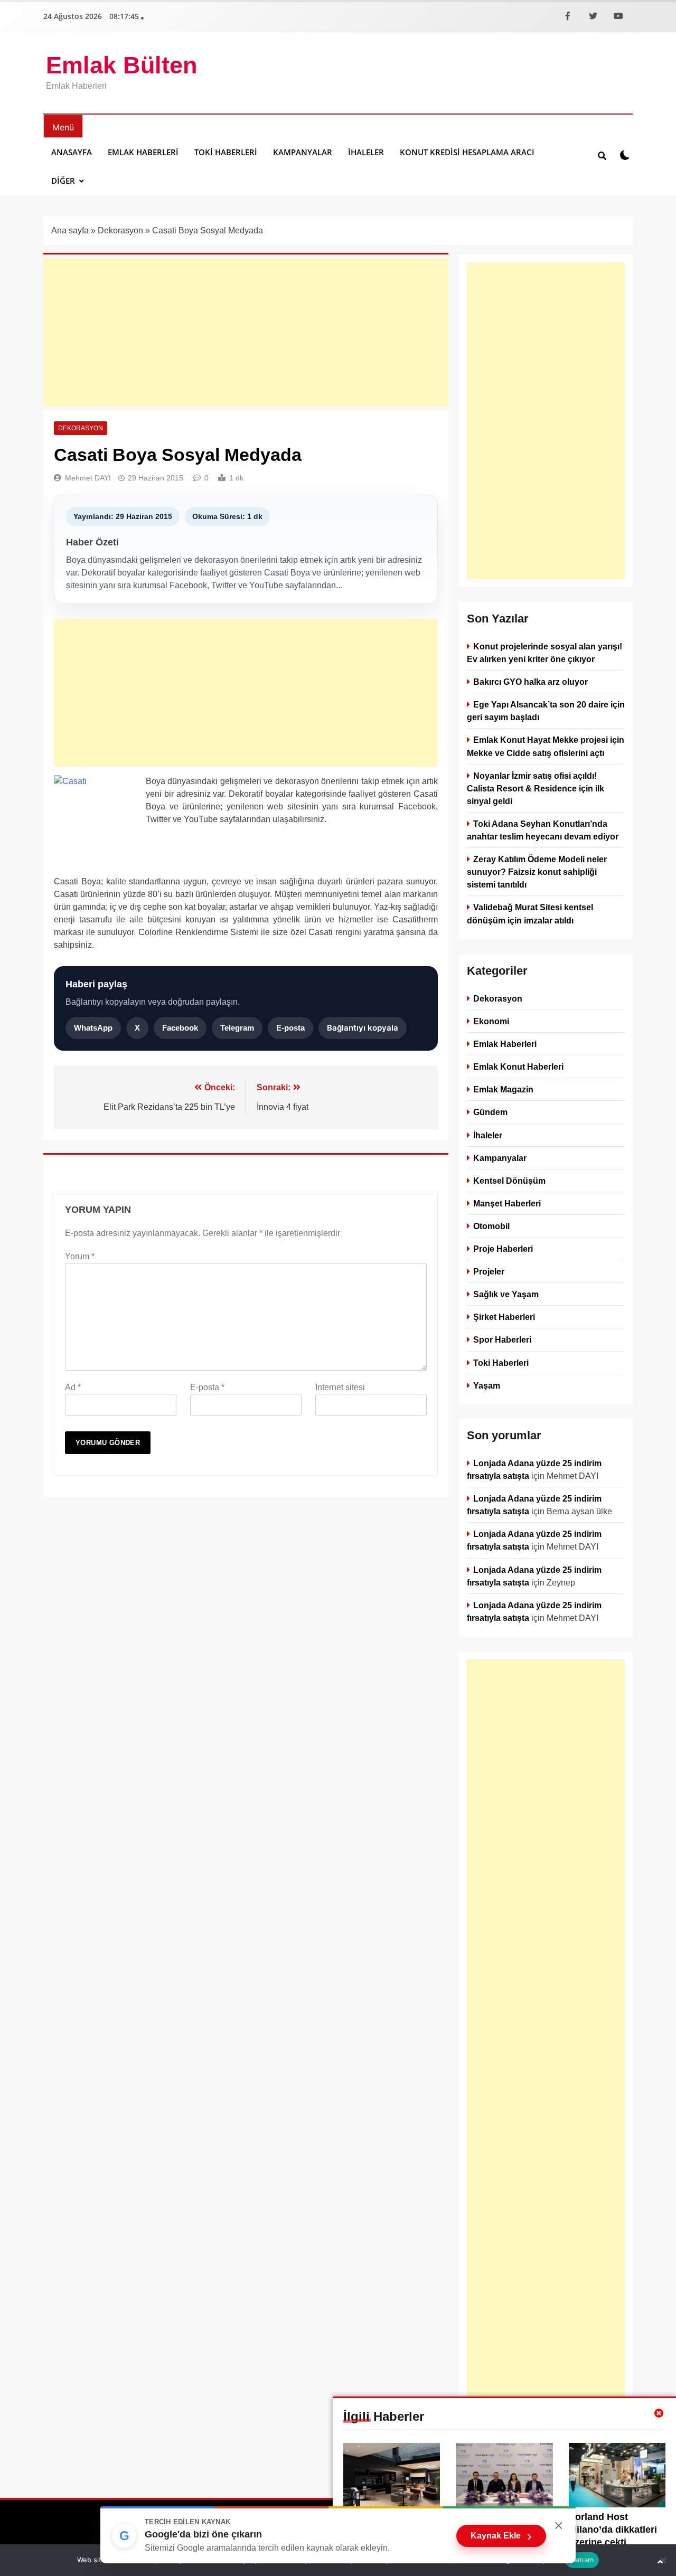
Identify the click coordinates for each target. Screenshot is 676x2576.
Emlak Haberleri (143, 152)
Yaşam (487, 1385)
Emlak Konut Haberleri (518, 1067)
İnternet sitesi (340, 1387)
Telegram (237, 1028)
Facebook (180, 1028)
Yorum (80, 1256)
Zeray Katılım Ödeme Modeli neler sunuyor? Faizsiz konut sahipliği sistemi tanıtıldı (537, 872)
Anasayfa (72, 152)
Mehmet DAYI (88, 478)
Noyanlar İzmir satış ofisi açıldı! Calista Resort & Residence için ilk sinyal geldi (536, 788)
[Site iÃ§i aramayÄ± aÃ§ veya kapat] (602, 155)
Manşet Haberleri (507, 1203)
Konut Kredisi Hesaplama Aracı (467, 152)
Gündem (490, 1112)
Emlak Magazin (503, 1089)
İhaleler (366, 152)
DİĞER (63, 181)
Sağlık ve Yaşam (506, 1294)
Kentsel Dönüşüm (509, 1180)
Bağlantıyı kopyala (363, 1028)
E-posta (290, 1028)
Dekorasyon (120, 230)
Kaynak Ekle (501, 2536)
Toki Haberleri (226, 152)
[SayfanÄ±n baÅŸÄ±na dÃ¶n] (660, 2562)
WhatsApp (93, 1028)
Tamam (582, 2560)
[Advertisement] (246, 333)
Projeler (489, 1271)
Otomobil (491, 1226)
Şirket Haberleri (504, 1317)
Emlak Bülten (121, 65)
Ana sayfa (70, 230)
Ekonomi (491, 1021)
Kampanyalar (303, 152)
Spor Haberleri (502, 1339)
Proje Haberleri (503, 1249)
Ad (73, 1387)
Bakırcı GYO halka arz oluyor (531, 682)
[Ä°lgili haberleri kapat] (659, 2413)
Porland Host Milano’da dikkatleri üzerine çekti (613, 2530)
